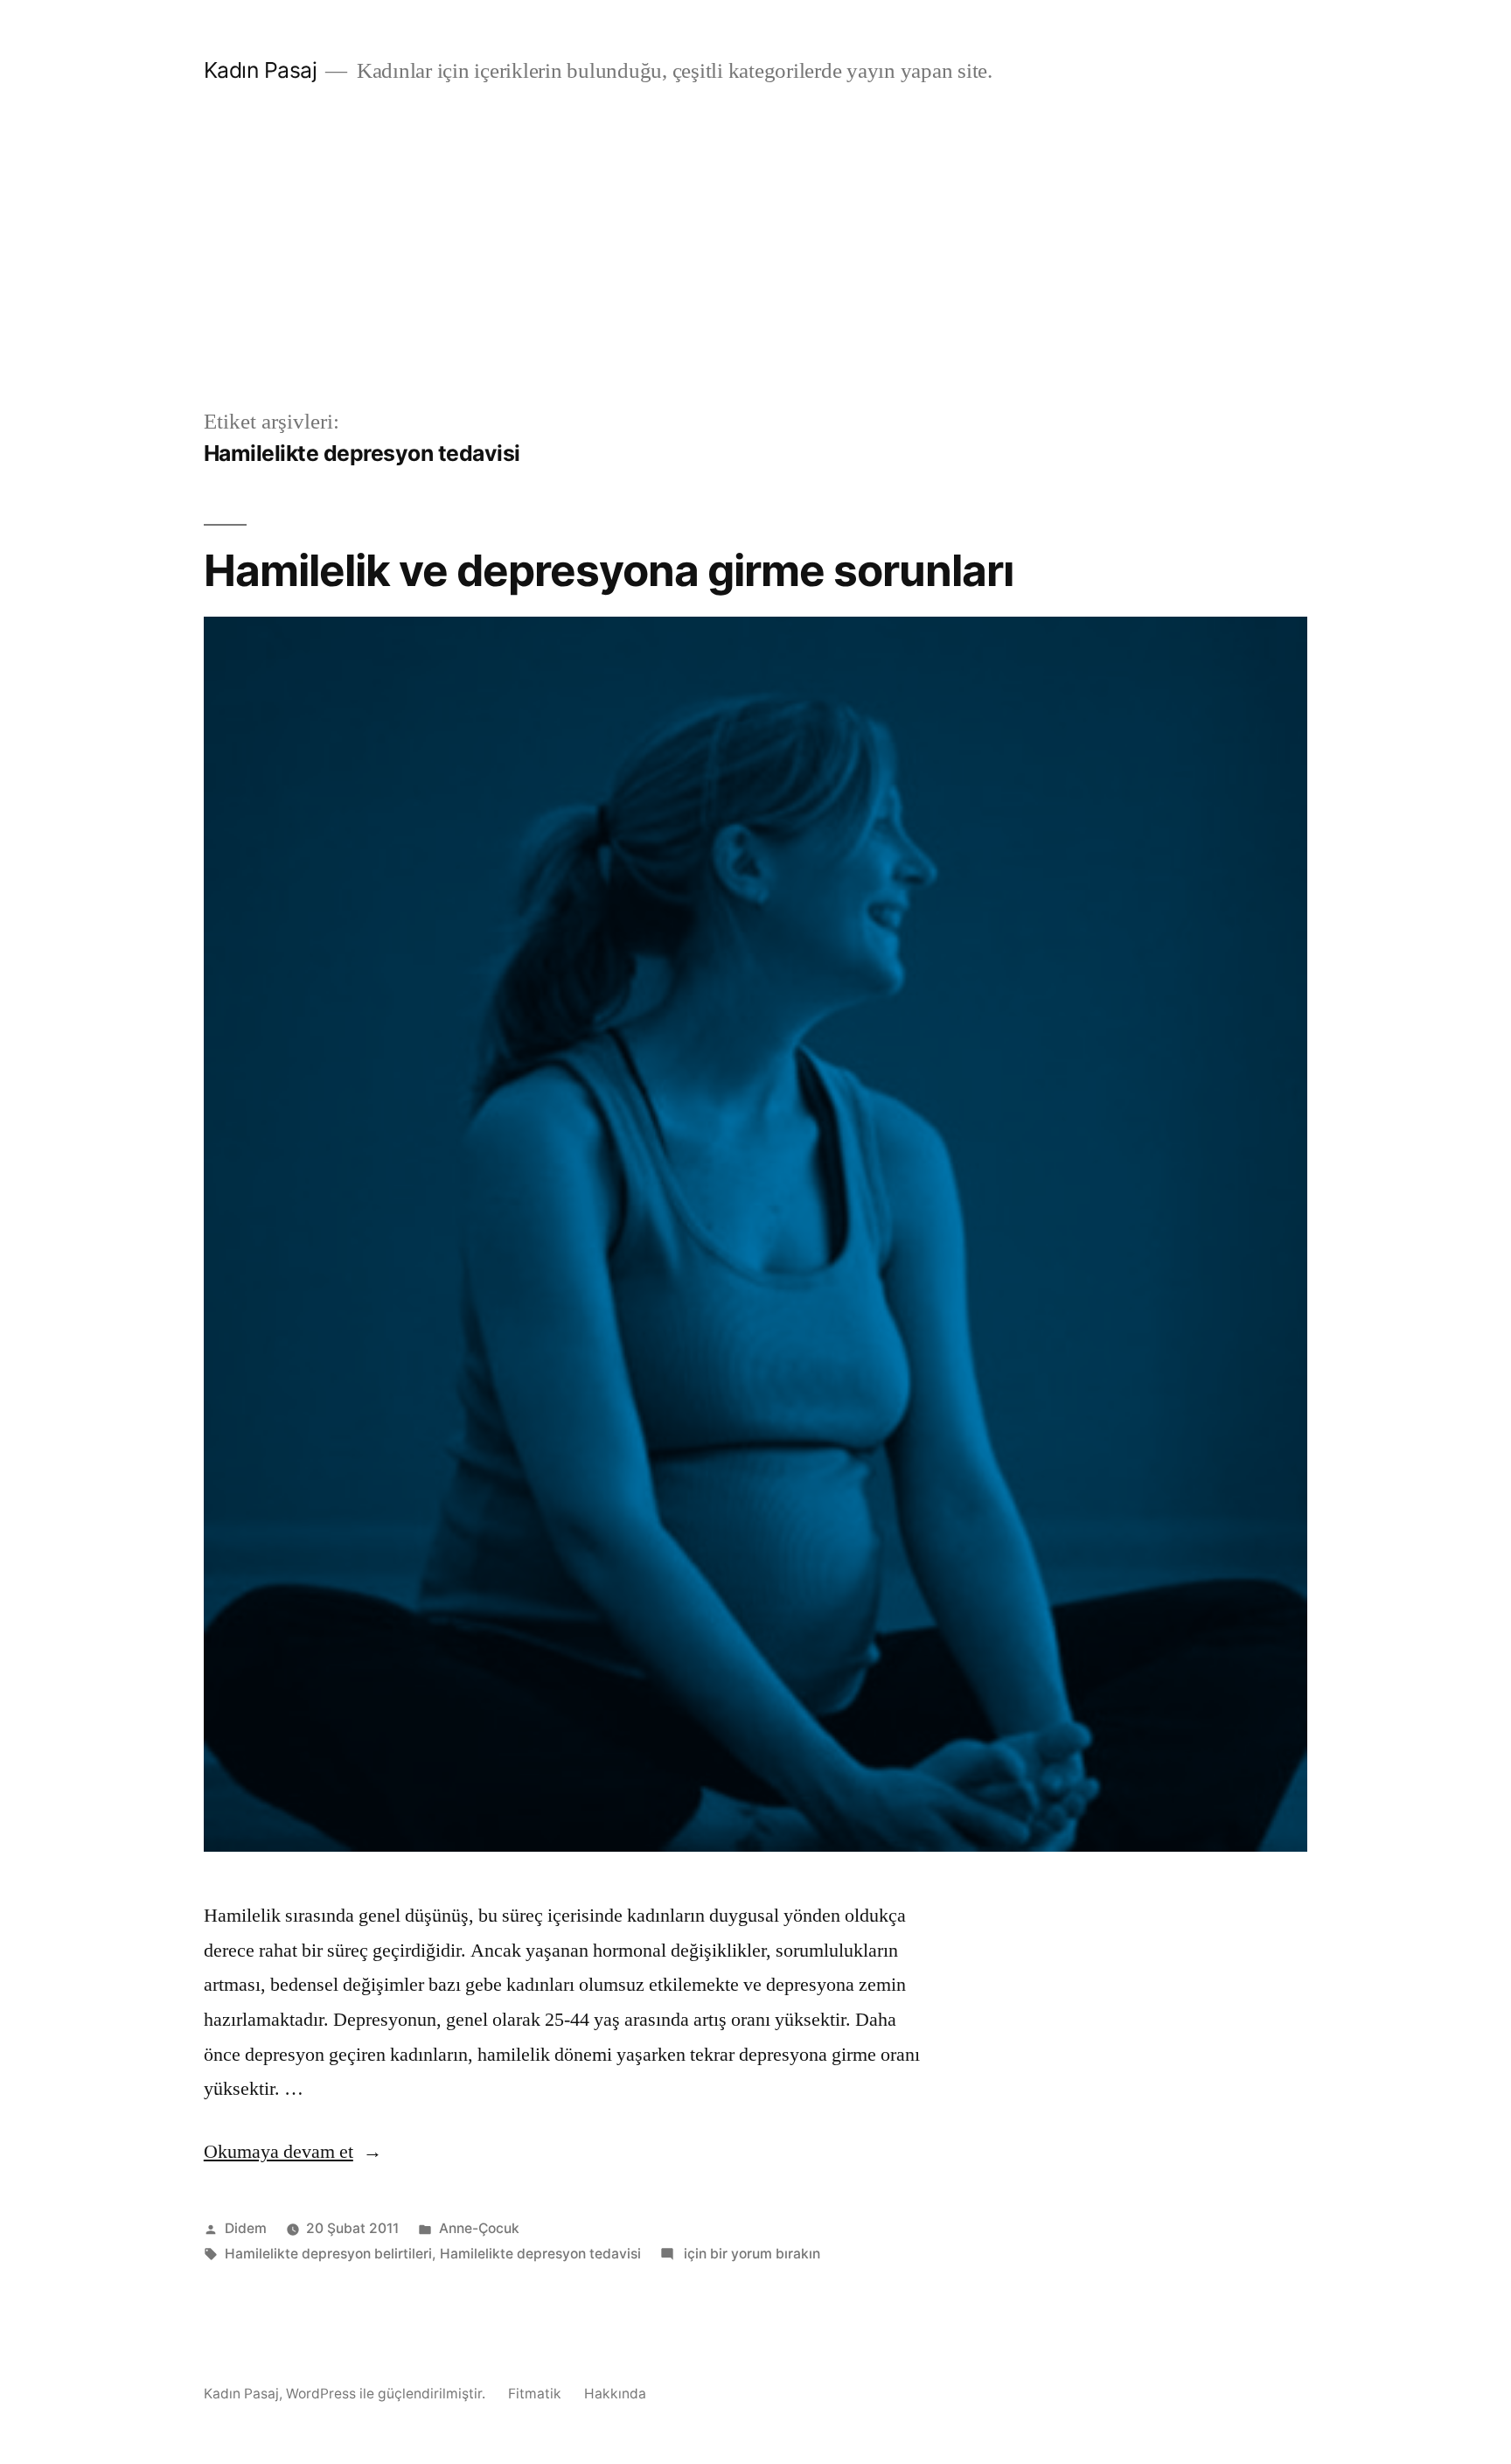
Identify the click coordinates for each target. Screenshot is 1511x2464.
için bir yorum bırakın (750, 2254)
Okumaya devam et (293, 2152)
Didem (246, 2228)
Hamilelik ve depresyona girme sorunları (609, 570)
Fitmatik (535, 2394)
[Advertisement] (755, 275)
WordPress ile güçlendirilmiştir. (387, 2394)
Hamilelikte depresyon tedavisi (540, 2254)
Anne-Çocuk (479, 2228)
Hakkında (615, 2394)
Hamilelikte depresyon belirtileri (328, 2254)
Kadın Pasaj (261, 70)
